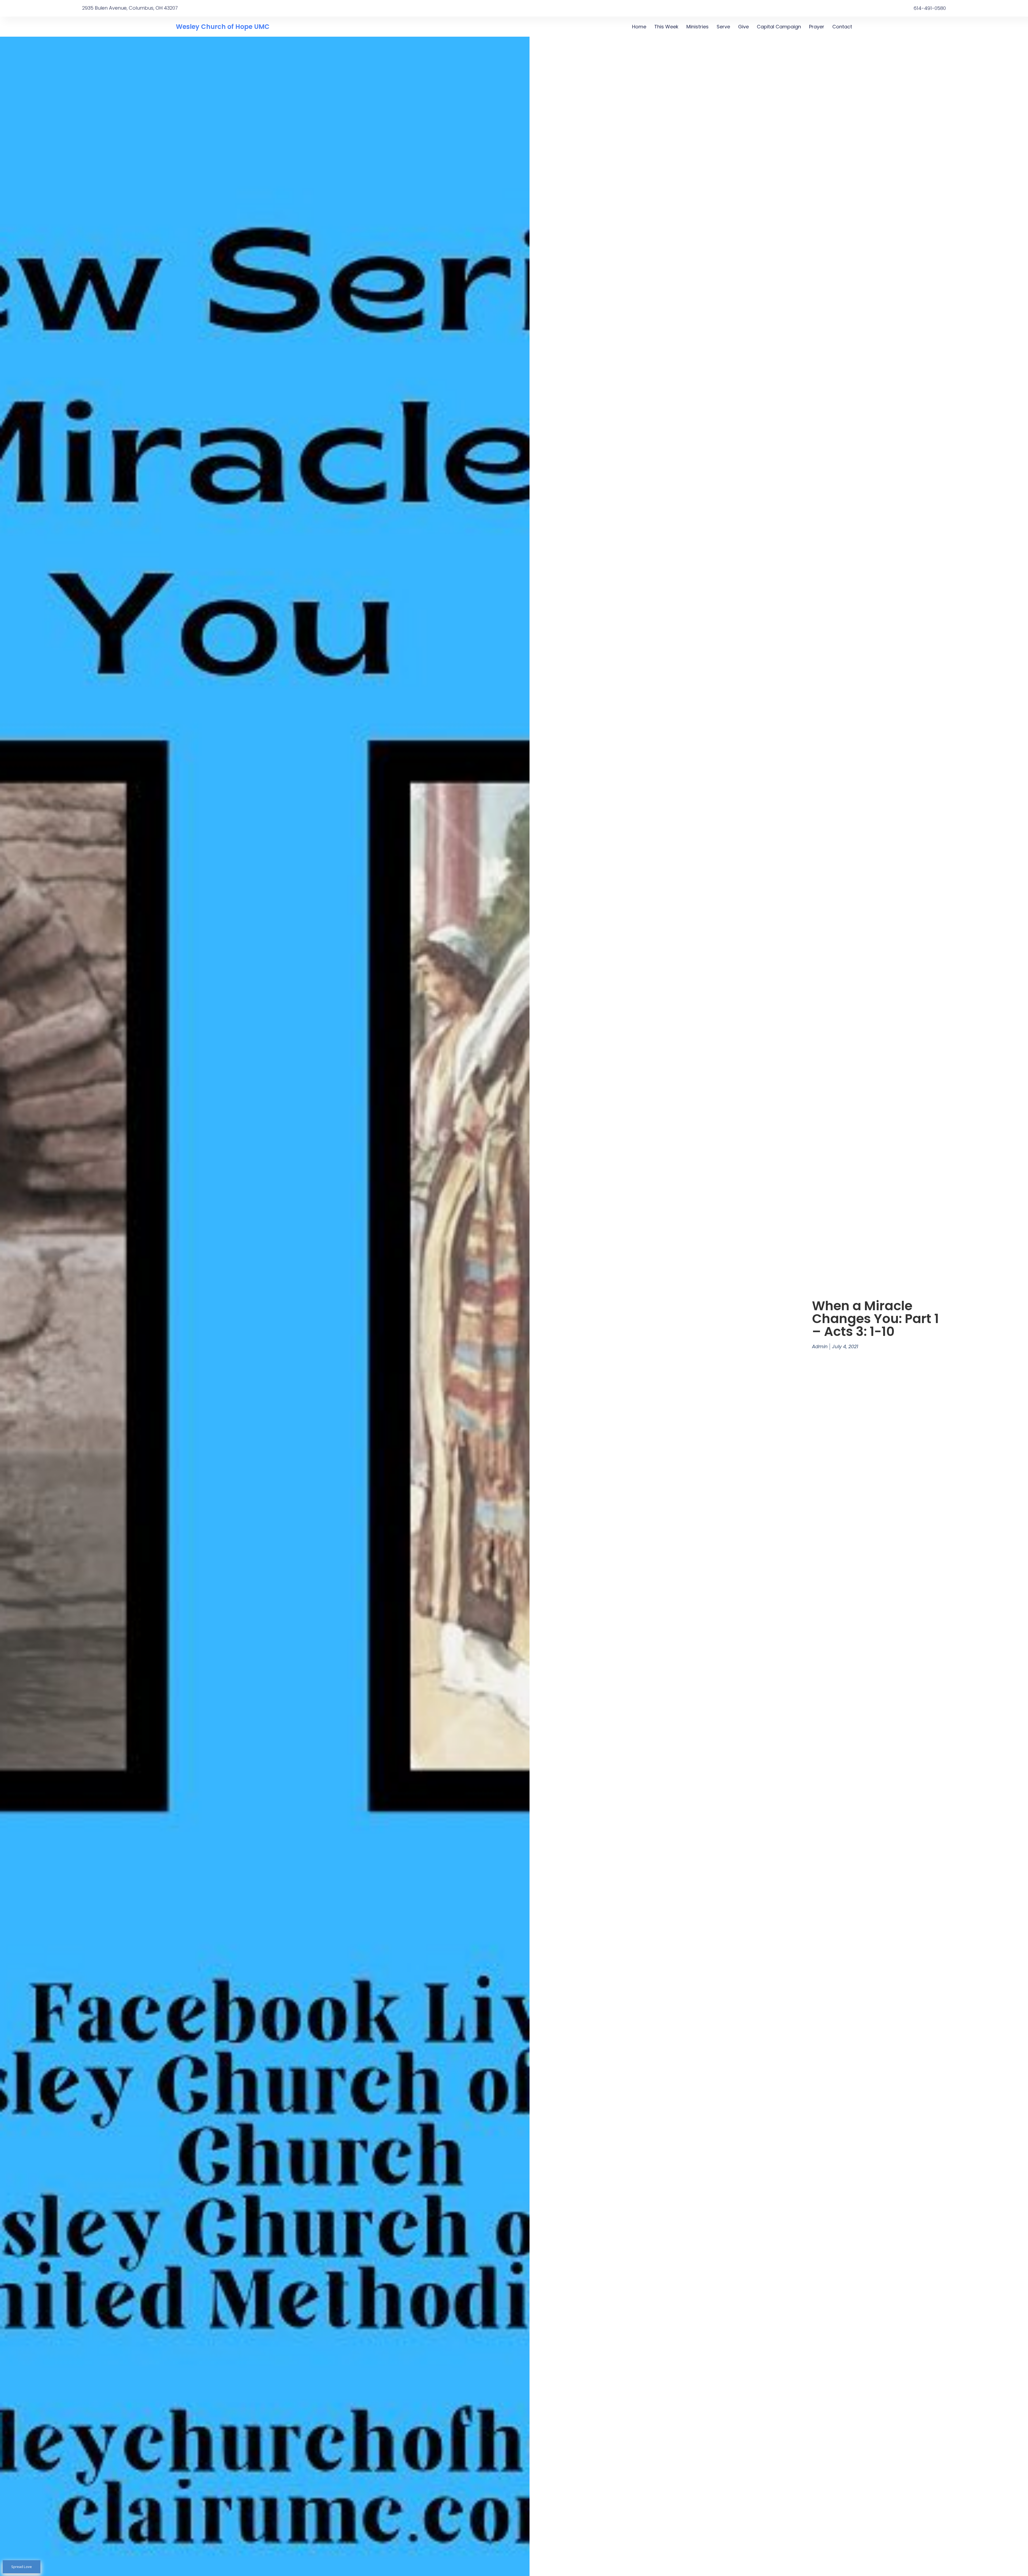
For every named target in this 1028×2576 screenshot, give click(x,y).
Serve (723, 27)
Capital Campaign (779, 27)
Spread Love (22, 2567)
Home (639, 27)
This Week (666, 27)
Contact (842, 27)
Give (743, 27)
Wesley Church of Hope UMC (223, 27)
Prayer (817, 27)
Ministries (698, 27)
